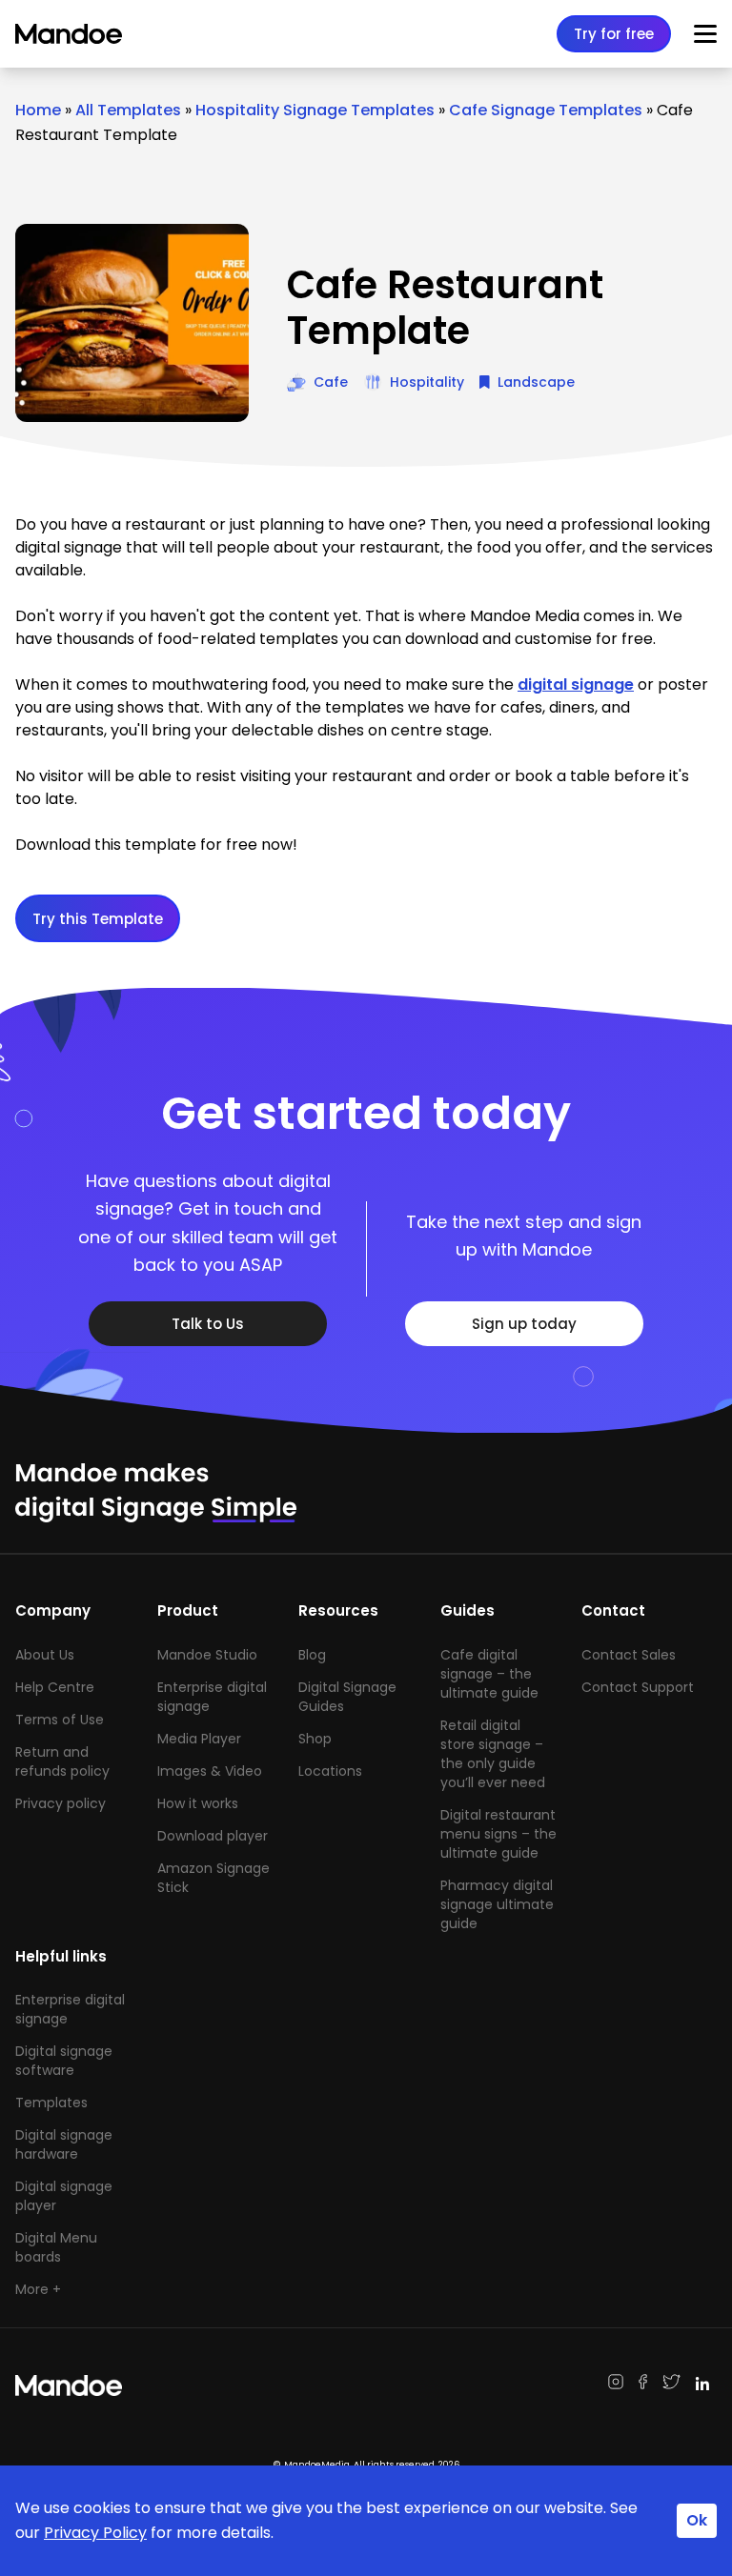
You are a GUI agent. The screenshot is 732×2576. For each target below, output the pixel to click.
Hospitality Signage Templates (315, 110)
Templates (51, 2103)
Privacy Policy (95, 2533)
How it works (198, 1803)
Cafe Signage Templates (546, 110)
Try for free (614, 34)
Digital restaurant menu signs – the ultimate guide (498, 1834)
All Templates (128, 110)
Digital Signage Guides (347, 1697)
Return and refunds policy (62, 1761)
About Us (45, 1655)
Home (38, 110)
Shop (315, 1739)
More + (38, 2289)
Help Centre (55, 1687)
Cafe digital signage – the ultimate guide (489, 1674)
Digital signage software (64, 2061)
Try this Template (98, 919)
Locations (330, 1771)
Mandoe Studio (207, 1655)
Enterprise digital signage (212, 1697)
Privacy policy (61, 1803)
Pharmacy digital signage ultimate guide (497, 1904)
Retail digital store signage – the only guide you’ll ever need (493, 1754)
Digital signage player (64, 2196)
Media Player (199, 1739)
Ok (697, 2520)
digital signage (576, 684)
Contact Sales (629, 1655)
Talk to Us (208, 1324)
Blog (312, 1655)
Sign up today (524, 1324)
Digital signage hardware (64, 2144)
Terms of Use (60, 1720)
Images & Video (210, 1771)
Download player (213, 1836)
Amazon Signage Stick (213, 1878)
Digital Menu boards (56, 2247)
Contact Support (638, 1687)
